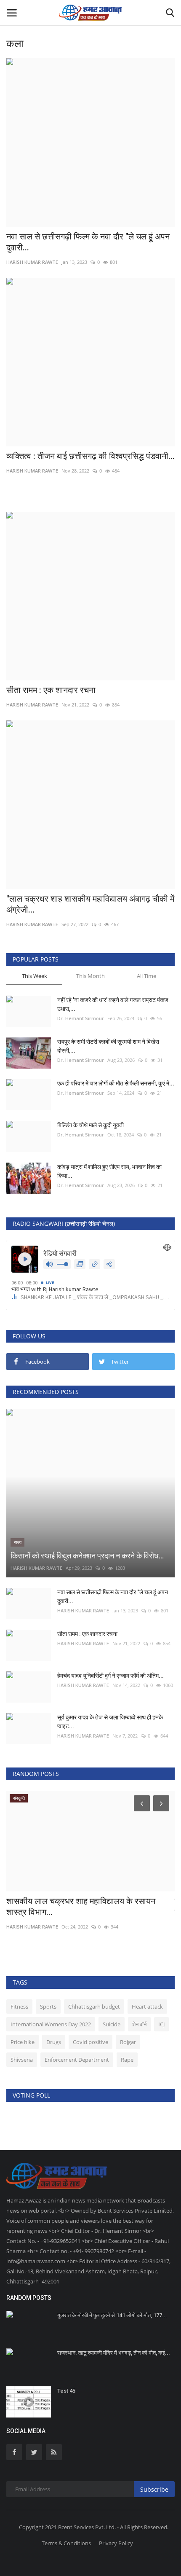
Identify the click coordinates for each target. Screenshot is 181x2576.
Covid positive (90, 2042)
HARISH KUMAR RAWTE (32, 262)
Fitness (19, 2007)
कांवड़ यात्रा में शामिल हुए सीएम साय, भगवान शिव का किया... (109, 1171)
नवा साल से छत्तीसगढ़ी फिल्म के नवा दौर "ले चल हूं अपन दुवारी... (88, 242)
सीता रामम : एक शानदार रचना (51, 690)
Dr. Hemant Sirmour (81, 1018)
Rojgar (128, 2042)
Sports (48, 2007)
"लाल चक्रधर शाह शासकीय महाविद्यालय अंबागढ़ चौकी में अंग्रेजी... (90, 904)
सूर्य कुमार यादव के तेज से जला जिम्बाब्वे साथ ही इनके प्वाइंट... (110, 1722)
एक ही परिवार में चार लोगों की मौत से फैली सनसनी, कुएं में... (116, 1083)
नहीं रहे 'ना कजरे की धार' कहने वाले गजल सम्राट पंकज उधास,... (113, 1004)
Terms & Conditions (66, 2543)
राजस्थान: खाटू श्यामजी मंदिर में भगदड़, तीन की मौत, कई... (114, 2353)
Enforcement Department (77, 2060)
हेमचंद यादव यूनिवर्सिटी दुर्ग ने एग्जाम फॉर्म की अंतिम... (110, 1676)
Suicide (112, 2024)
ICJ (161, 2024)
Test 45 (66, 2391)
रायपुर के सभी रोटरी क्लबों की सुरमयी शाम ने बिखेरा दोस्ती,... (108, 1046)
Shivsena (22, 2060)
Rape (127, 2060)
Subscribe (154, 2489)
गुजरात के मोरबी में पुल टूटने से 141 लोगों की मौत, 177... (112, 2315)
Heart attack (147, 2007)
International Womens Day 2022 (51, 2024)
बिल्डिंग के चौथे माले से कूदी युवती (90, 1125)
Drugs (54, 2042)
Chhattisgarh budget (94, 2007)
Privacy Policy (116, 2543)
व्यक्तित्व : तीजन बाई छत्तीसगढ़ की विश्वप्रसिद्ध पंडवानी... (90, 456)
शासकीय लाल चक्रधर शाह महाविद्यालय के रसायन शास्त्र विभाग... (81, 1907)
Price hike (23, 2042)
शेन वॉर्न (139, 2024)
